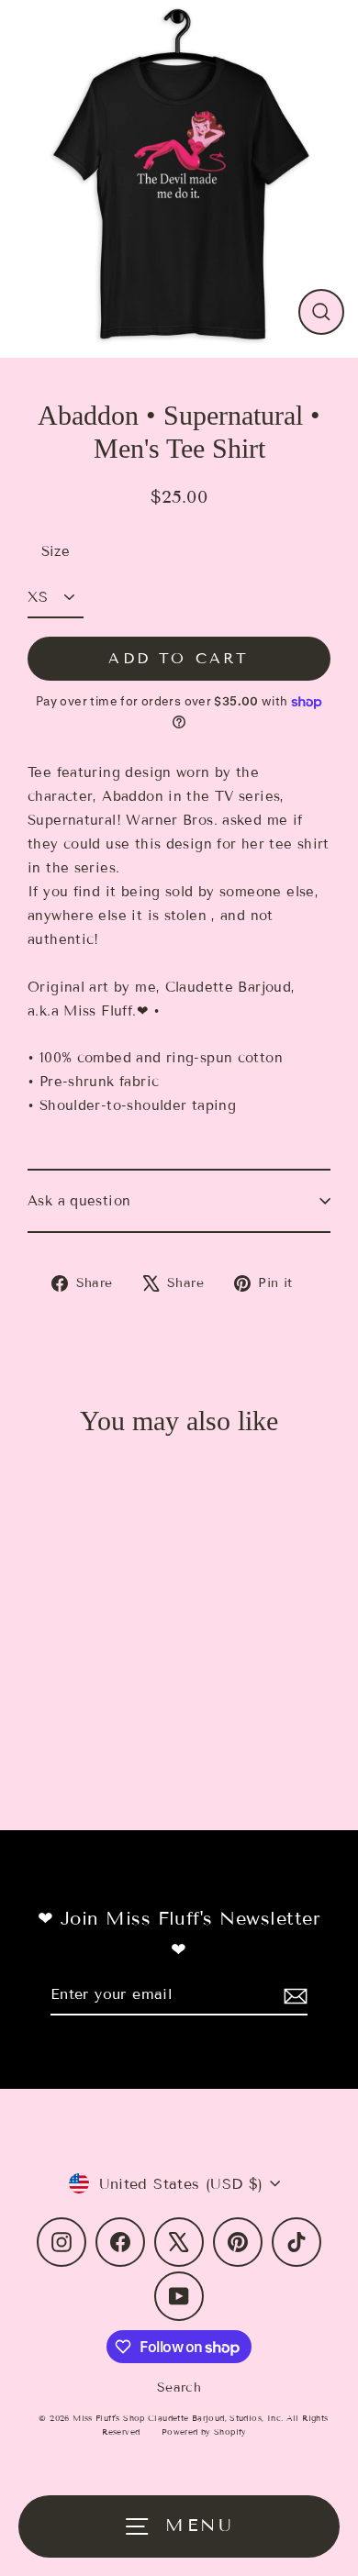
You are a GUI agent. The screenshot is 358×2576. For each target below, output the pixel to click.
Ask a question (79, 1201)
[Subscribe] (293, 1995)
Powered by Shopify (204, 2432)
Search (179, 2387)
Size (56, 551)
